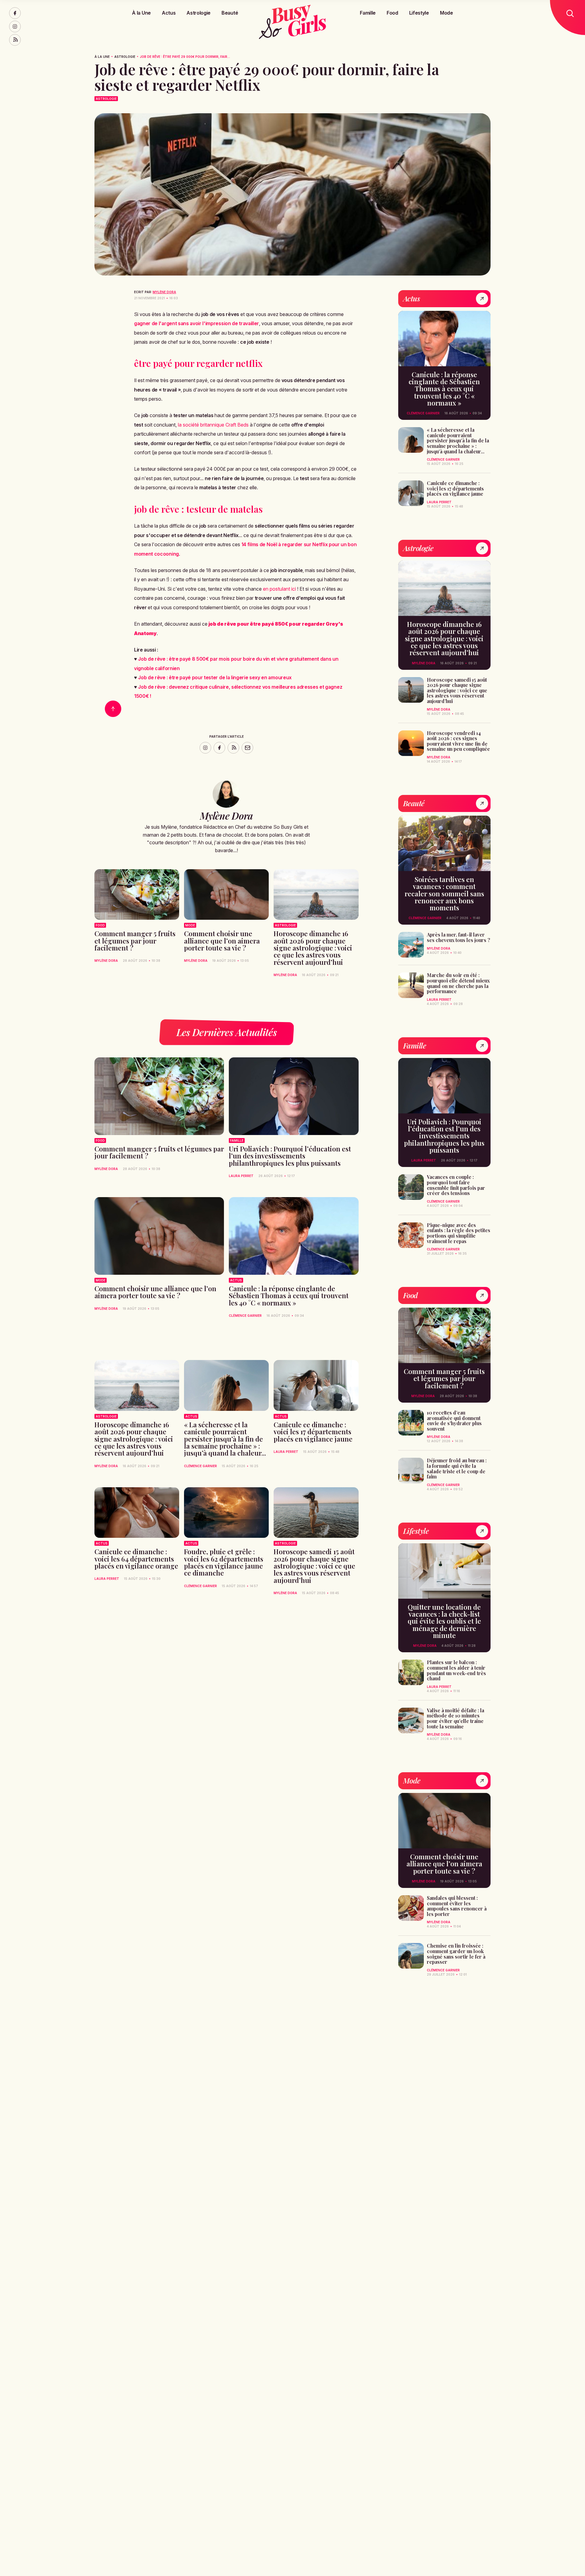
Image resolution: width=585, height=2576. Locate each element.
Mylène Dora (164, 292)
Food (392, 13)
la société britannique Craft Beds (213, 425)
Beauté (230, 13)
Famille (368, 13)
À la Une (141, 13)
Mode (447, 13)
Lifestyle (419, 13)
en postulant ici (279, 589)
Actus (169, 13)
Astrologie (199, 13)
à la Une (102, 57)
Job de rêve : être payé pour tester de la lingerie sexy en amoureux (215, 677)
